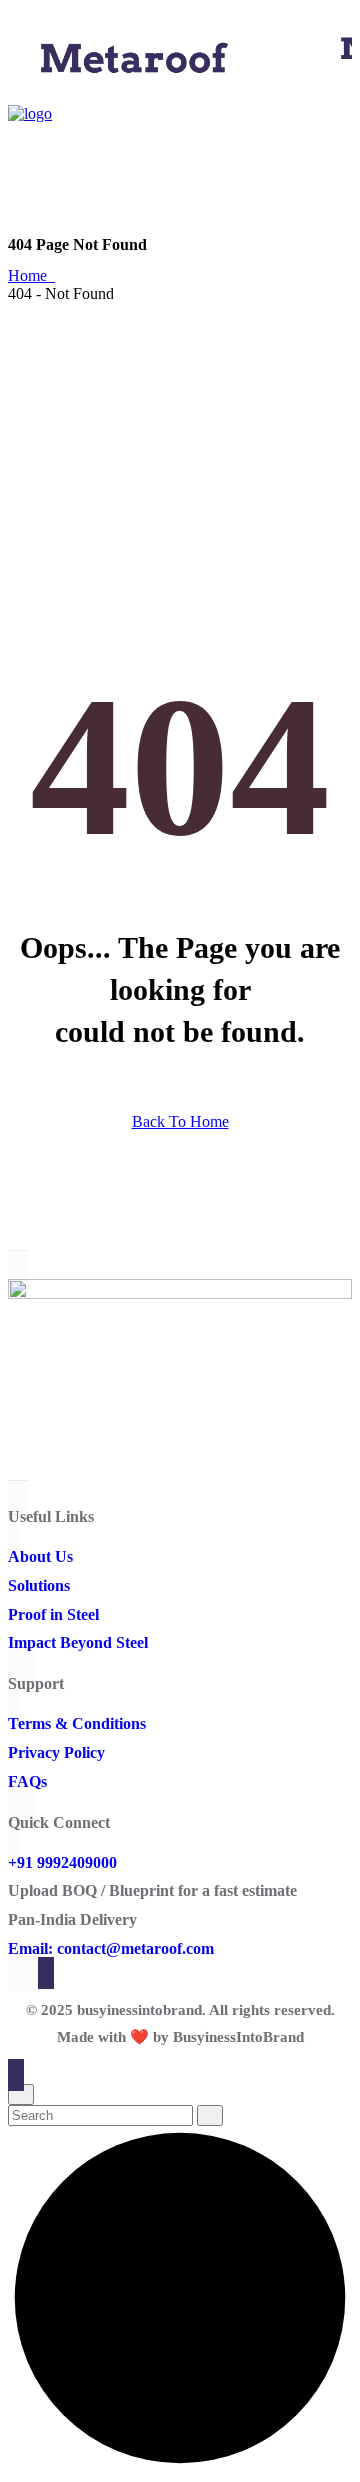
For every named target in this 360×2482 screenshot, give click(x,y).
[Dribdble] (14, 1475)
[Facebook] (14, 1418)
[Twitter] (14, 1446)
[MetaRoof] (133, 85)
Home (31, 275)
